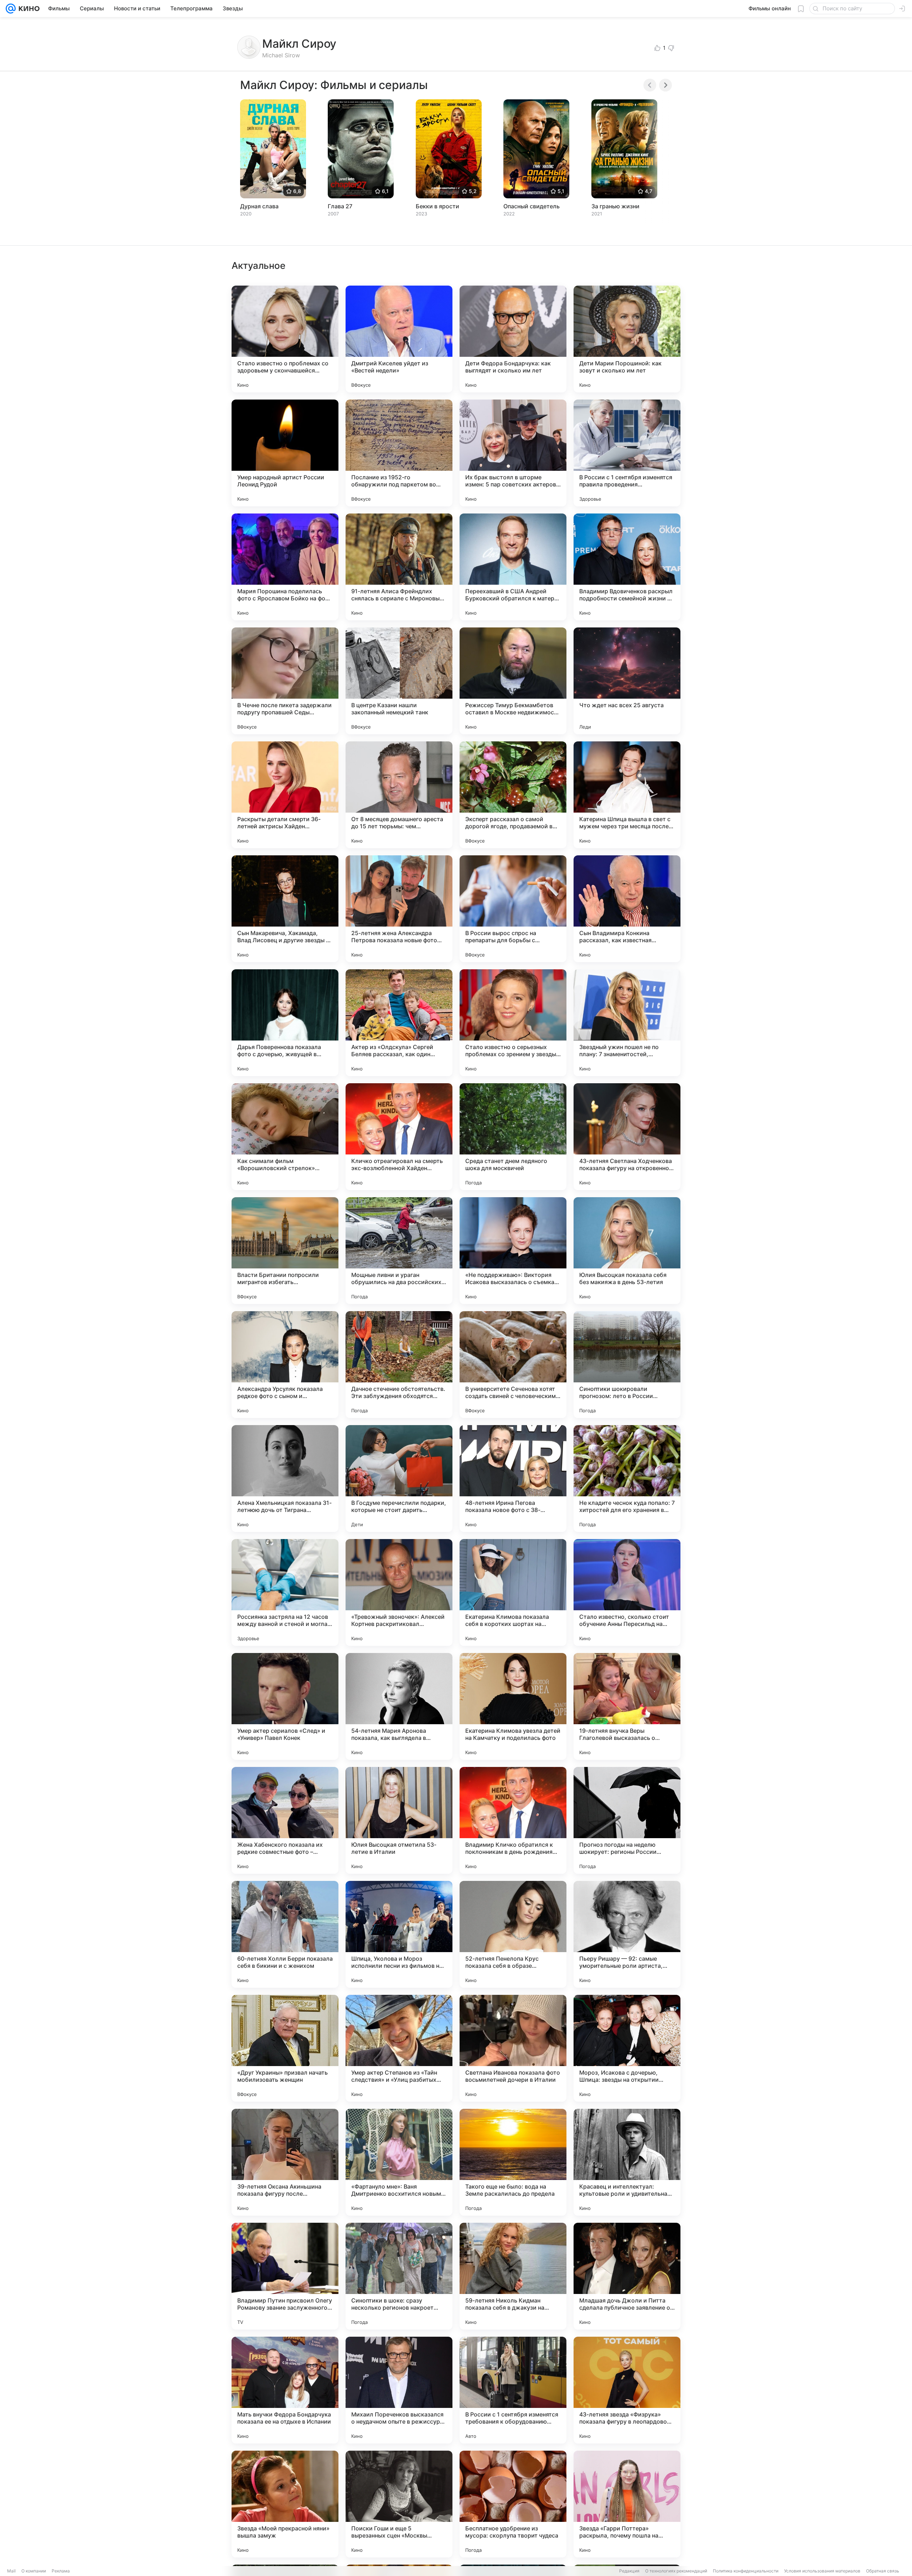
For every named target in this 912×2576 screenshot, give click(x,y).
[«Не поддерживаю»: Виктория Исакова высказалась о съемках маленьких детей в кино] (513, 1251)
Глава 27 (340, 206)
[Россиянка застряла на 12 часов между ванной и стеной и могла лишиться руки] (285, 1592)
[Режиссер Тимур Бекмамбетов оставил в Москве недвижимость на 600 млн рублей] (513, 681)
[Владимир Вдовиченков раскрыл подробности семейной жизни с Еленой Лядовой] (627, 567)
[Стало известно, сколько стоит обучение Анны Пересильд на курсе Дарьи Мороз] (627, 1592)
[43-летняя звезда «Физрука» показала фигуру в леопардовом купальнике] (627, 2390)
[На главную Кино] (28, 9)
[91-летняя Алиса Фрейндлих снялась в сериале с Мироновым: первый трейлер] (399, 567)
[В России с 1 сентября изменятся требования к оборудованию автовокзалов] (513, 2390)
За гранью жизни (615, 206)
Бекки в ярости (437, 206)
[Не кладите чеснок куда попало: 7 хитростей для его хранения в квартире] (627, 1479)
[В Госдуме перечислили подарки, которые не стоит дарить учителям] (399, 1479)
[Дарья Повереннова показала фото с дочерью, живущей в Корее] (285, 1023)
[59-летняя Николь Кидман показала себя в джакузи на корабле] (513, 2276)
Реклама (61, 2571)
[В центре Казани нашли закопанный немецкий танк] (399, 681)
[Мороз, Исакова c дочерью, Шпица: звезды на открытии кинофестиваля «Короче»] (627, 2048)
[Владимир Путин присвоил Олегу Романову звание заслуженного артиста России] (285, 2276)
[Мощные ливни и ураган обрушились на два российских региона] (399, 1251)
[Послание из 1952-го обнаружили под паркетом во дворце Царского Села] (399, 453)
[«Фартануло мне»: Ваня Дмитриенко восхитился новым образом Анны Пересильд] (399, 2162)
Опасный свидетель (532, 206)
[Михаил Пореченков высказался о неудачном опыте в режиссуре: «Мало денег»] (399, 2390)
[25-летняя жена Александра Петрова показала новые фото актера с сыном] (399, 909)
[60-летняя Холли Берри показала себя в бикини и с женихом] (285, 1934)
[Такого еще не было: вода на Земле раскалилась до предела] (513, 2162)
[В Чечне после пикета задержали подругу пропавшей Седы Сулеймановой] (285, 681)
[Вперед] (665, 85)
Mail (11, 2571)
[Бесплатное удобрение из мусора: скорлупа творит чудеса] (513, 2504)
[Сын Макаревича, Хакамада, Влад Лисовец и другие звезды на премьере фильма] (285, 909)
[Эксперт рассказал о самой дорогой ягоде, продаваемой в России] (513, 795)
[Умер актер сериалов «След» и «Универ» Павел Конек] (285, 1706)
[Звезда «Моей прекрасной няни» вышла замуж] (285, 2504)
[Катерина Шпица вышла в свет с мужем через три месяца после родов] (627, 795)
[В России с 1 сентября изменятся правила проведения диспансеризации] (627, 453)
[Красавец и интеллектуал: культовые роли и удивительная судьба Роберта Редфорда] (627, 2162)
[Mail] (11, 9)
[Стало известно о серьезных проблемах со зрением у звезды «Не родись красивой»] (513, 1023)
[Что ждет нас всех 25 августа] (627, 681)
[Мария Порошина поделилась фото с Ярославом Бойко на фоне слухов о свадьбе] (285, 567)
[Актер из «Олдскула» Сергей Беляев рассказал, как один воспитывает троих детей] (399, 1023)
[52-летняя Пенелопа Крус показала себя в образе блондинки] (513, 1934)
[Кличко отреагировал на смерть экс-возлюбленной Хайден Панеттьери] (399, 1137)
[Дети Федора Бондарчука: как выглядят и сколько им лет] (513, 339)
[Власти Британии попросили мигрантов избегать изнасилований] (285, 1251)
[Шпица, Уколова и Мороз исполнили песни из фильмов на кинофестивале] (399, 1934)
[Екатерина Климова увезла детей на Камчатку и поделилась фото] (513, 1706)
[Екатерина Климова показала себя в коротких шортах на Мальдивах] (513, 1592)
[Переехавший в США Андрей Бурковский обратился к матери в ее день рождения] (513, 567)
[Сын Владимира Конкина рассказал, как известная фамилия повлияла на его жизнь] (627, 909)
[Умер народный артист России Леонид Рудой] (285, 453)
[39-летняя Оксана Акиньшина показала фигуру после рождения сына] (285, 2162)
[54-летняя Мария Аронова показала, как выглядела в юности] (399, 1706)
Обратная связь (883, 2571)
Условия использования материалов (822, 2571)
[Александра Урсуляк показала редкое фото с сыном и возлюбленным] (285, 1365)
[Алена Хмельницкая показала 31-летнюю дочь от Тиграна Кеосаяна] (285, 1479)
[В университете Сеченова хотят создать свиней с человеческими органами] (513, 1365)
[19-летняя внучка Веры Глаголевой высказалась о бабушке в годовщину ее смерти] (627, 1706)
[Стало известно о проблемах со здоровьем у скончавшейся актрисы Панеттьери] (285, 339)
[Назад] (650, 85)
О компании (34, 2571)
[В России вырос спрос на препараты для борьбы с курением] (513, 909)
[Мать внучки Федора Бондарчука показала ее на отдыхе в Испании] (285, 2390)
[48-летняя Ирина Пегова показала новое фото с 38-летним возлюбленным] (513, 1479)
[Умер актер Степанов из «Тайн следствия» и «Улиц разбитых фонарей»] (399, 2048)
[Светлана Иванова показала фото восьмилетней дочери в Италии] (513, 2048)
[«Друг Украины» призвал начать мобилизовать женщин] (285, 2048)
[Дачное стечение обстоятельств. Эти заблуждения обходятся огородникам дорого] (399, 1365)
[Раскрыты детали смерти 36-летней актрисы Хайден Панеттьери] (285, 795)
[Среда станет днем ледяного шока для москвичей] (513, 1137)
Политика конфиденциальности (746, 2571)
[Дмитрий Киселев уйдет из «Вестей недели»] (399, 339)
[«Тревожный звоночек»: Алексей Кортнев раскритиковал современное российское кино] (399, 1592)
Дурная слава (259, 206)
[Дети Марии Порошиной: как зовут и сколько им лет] (627, 339)
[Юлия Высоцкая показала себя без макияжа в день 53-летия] (627, 1251)
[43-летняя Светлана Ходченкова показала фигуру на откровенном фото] (627, 1137)
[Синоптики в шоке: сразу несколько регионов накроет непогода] (399, 2276)
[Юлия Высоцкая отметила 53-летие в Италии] (399, 1820)
